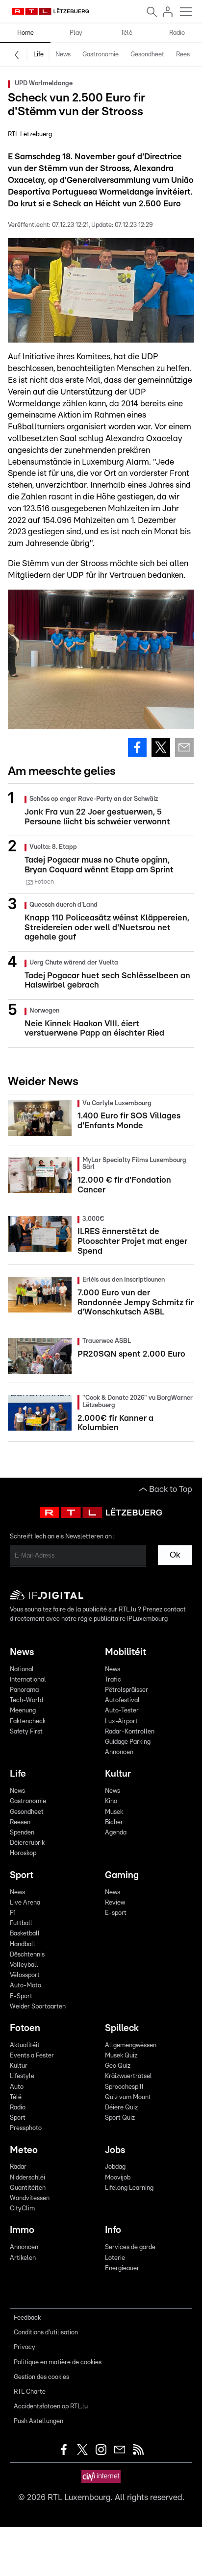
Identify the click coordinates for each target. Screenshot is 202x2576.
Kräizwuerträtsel (128, 2076)
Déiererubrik (27, 1843)
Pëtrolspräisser (126, 1690)
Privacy (25, 2347)
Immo (22, 2230)
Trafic (113, 1680)
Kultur (118, 1774)
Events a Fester (32, 2056)
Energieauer (122, 2268)
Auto (17, 2087)
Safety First (26, 1732)
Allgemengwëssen (131, 2045)
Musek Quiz (121, 2056)
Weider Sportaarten (38, 2007)
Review (115, 1903)
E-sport (116, 1913)
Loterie (115, 2258)
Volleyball (24, 1965)
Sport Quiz (120, 2118)
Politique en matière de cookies (58, 2363)
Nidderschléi (27, 2178)
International (28, 1680)
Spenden (22, 1833)
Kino (111, 1801)
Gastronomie (101, 55)
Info (113, 2230)
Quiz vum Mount (128, 2097)
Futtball (21, 1923)
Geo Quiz (118, 2066)
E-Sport (21, 1996)
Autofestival (122, 1700)
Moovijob (118, 2178)
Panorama (24, 1690)
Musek (114, 1812)
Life (38, 55)
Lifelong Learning (129, 2188)
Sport (22, 1875)
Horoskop (23, 1853)
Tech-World (26, 1700)
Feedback (27, 2318)
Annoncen (119, 1752)
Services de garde (130, 2247)
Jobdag (115, 2167)
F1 (13, 1913)
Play (76, 33)
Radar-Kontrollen (130, 1732)
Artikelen (23, 2258)
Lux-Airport (121, 1721)
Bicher (114, 1822)
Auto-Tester (122, 1711)
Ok (175, 1555)
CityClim (22, 2209)
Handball (23, 1944)
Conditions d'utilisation (46, 2333)
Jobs (115, 2150)
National (22, 1670)
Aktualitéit (25, 2045)
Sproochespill (124, 2087)
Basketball (25, 1934)
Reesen (186, 55)
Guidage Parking (128, 1742)
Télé (126, 33)
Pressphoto (26, 2128)
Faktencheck (28, 1721)
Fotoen (25, 2028)
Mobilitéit (126, 1652)
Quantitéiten (28, 2188)
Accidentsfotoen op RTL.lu (51, 2407)
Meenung (23, 1711)
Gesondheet (147, 55)
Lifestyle (22, 2076)
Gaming (122, 1875)
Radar (18, 2167)
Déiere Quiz (121, 2108)
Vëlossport (25, 1975)
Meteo (24, 2150)
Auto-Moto (25, 1986)
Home (25, 33)
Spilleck (122, 2028)
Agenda (116, 1833)
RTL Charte (30, 2392)
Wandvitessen (30, 2198)
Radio (177, 33)
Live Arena (25, 1903)
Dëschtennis (27, 1955)
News (63, 55)
